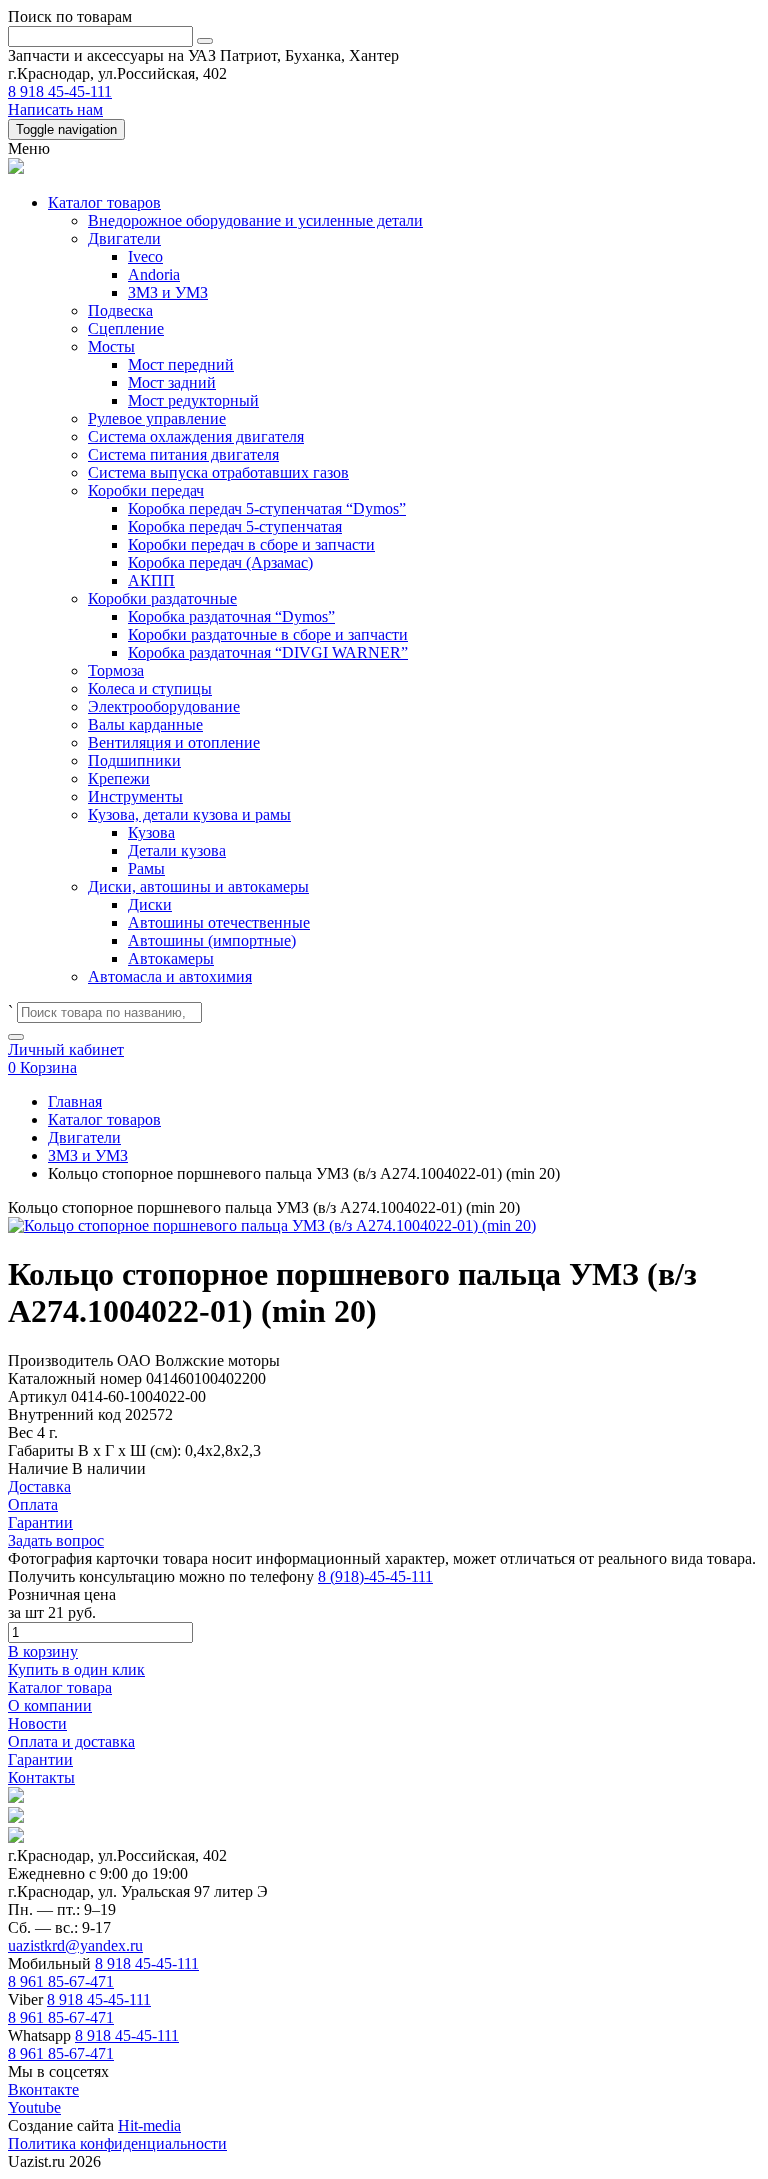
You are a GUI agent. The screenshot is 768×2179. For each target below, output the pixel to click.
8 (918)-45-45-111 (375, 1576)
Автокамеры (171, 958)
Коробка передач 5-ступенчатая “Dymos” (267, 508)
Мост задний (172, 382)
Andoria (154, 274)
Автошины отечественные (219, 922)
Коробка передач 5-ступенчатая (235, 526)
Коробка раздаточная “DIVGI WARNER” (268, 652)
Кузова (151, 832)
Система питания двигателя (183, 454)
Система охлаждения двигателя (196, 436)
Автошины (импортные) (212, 940)
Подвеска (120, 310)
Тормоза (116, 670)
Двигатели (124, 238)
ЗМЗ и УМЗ (168, 292)
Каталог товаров (104, 202)
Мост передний (181, 364)
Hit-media (149, 2125)
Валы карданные (145, 724)
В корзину (43, 1651)
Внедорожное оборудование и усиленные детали (255, 220)
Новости (37, 1723)
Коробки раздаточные (162, 598)
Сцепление (126, 328)
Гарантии (40, 1759)
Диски (150, 904)
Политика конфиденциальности (117, 2143)
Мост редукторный (193, 400)
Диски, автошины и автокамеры (198, 886)
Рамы (146, 868)
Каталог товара (60, 1687)
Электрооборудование (164, 706)
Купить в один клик (76, 1669)
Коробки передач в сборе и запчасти (251, 544)
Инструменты (135, 796)
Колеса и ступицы (150, 688)
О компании (50, 1705)
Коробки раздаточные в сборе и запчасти (268, 634)
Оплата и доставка (71, 1741)
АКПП (151, 580)
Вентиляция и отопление (174, 742)
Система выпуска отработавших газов (218, 472)
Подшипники (134, 760)
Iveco (145, 256)
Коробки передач (146, 490)
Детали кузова (177, 850)
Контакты (41, 1777)
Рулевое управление (157, 418)
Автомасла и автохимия (170, 976)
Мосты (111, 346)
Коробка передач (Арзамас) (220, 562)
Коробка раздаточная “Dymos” (231, 616)
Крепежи (119, 778)
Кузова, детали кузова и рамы (189, 814)
